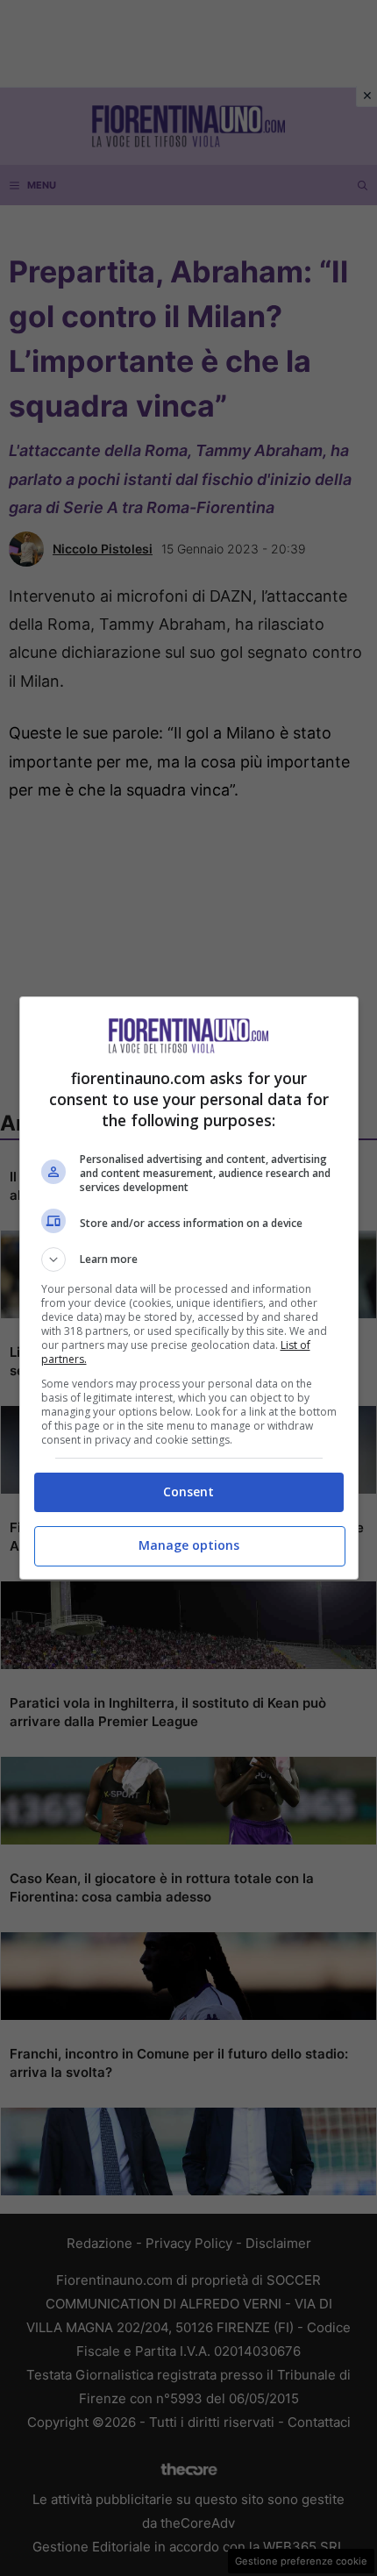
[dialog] (189, 1288)
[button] (189, 1259)
